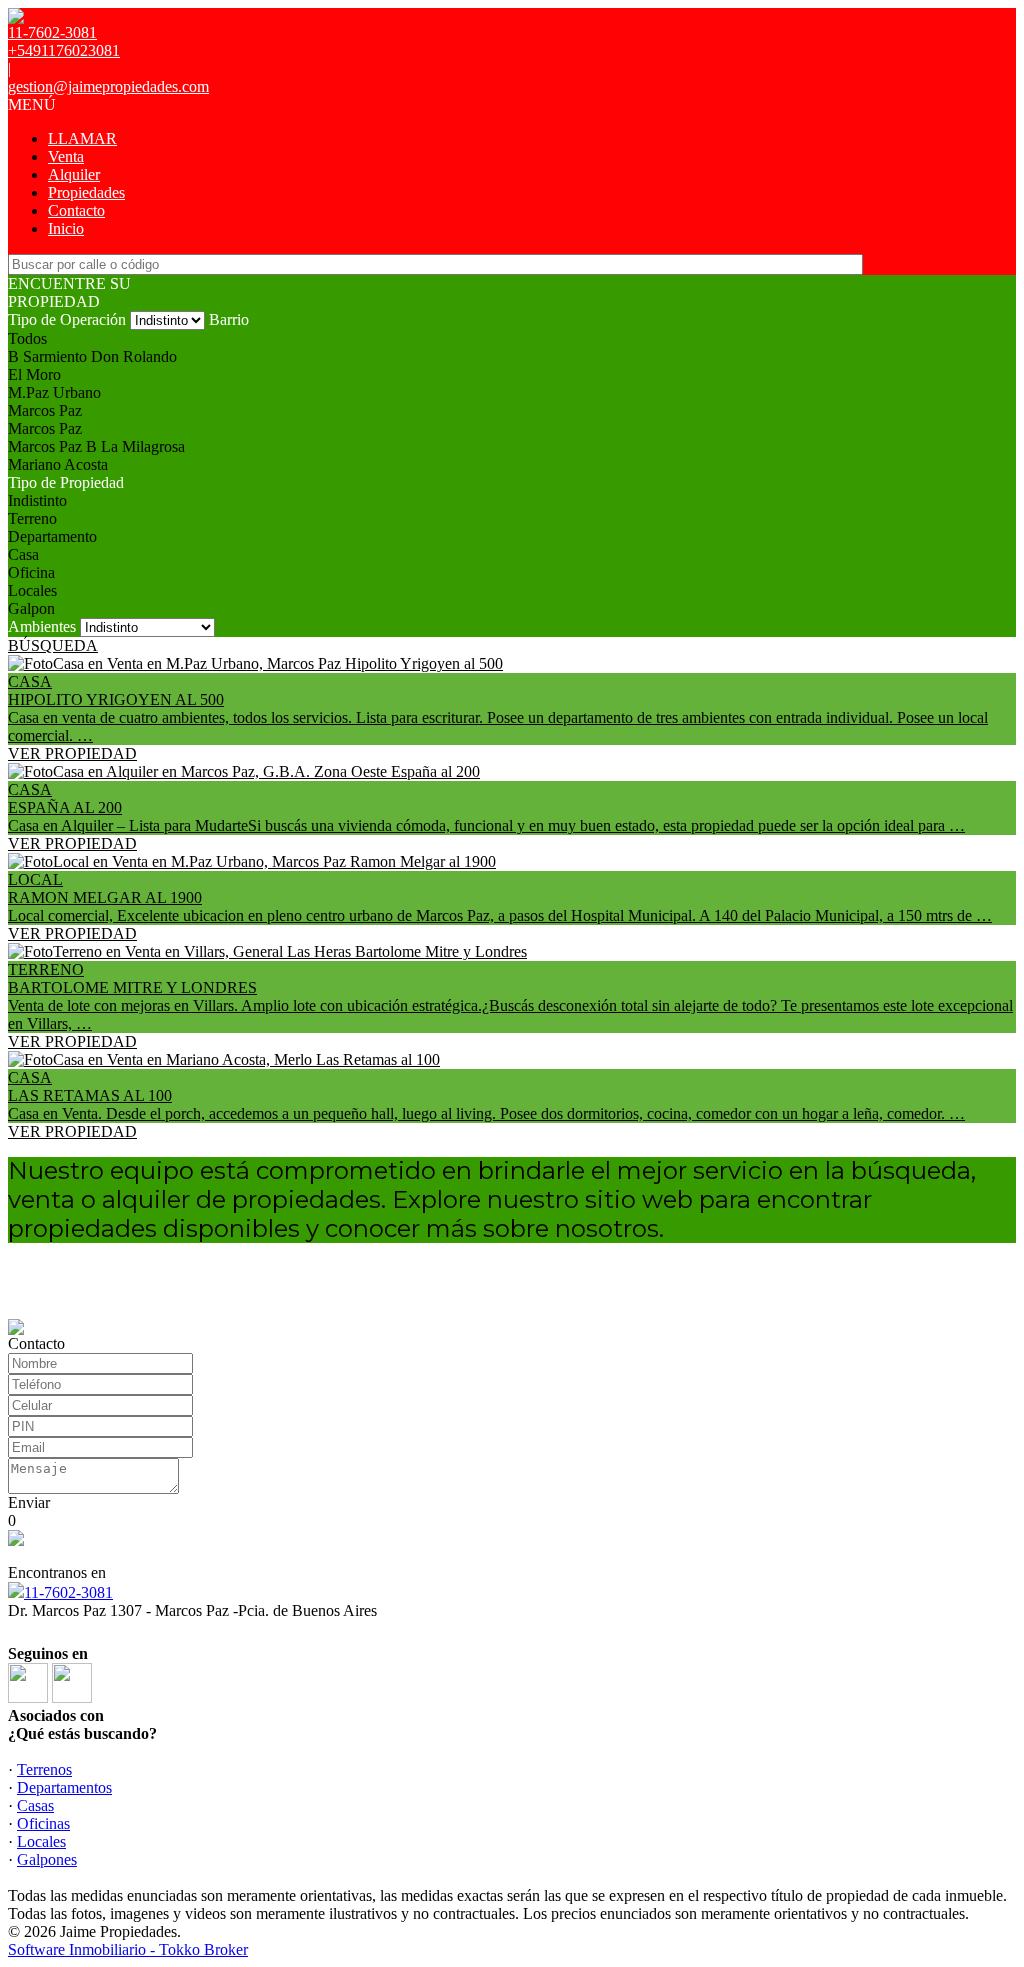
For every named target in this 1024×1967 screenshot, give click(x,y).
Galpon (31, 608)
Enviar (29, 1502)
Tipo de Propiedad (66, 482)
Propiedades (86, 192)
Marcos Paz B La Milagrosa (96, 446)
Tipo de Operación (67, 319)
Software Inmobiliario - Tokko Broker (128, 1949)
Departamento (52, 536)
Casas (35, 1805)
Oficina (31, 572)
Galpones (47, 1859)
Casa (23, 554)
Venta (66, 156)
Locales (32, 590)
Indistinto (37, 500)
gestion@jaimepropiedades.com (108, 86)
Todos (27, 338)
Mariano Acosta (58, 464)
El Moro (34, 374)
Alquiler (74, 174)
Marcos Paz (45, 410)
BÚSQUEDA (53, 645)
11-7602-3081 (68, 1592)
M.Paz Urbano (54, 392)
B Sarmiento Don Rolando (92, 356)
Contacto (76, 210)
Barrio (229, 319)
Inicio (66, 228)
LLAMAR (82, 138)
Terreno (32, 518)
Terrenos (44, 1769)
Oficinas (43, 1823)
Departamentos (64, 1787)
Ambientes (42, 626)
